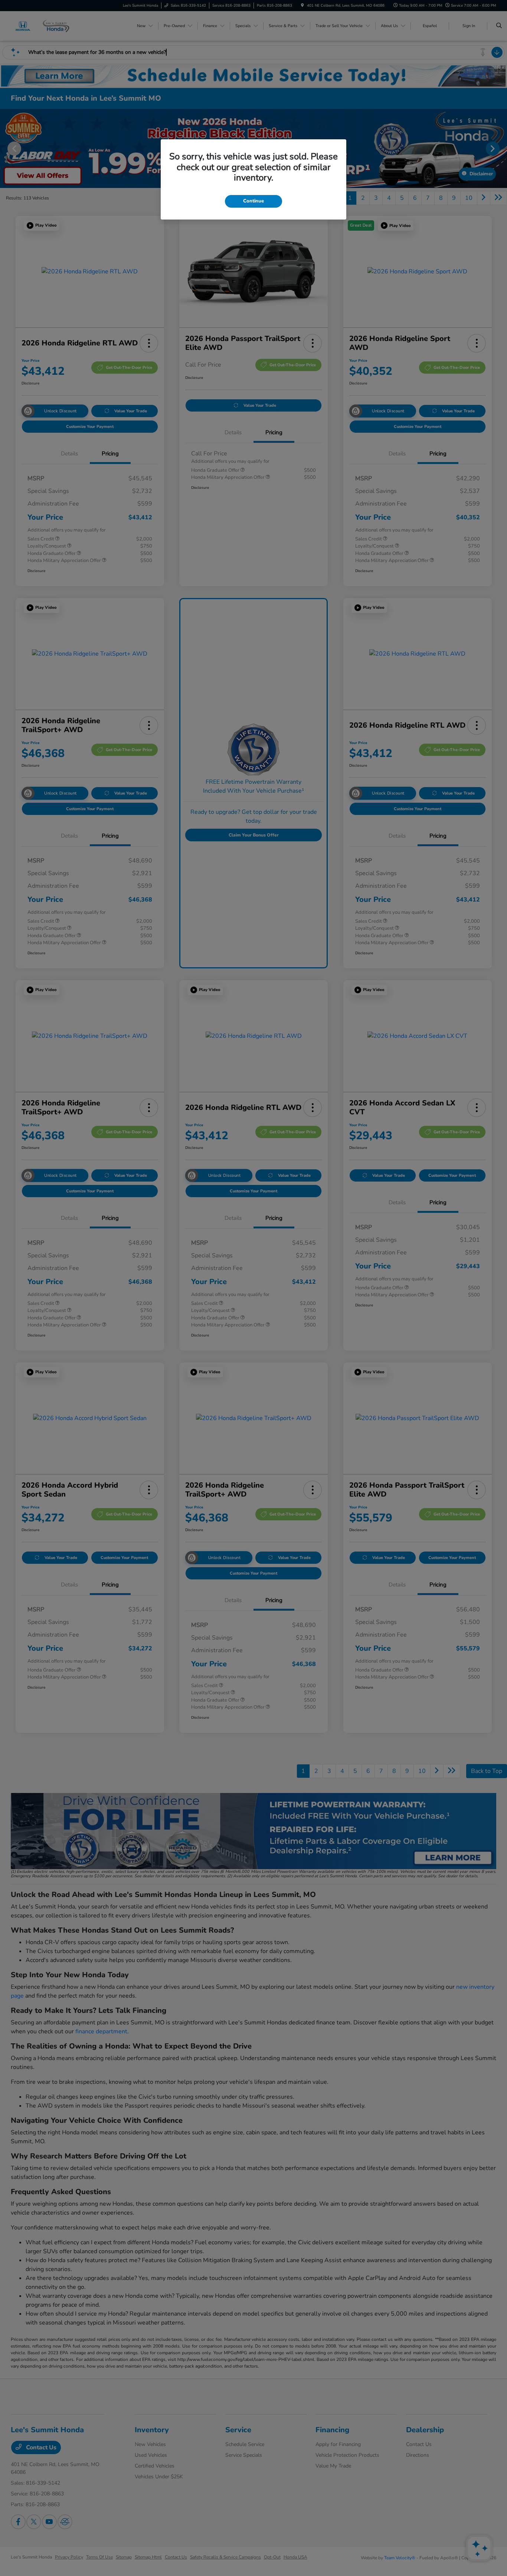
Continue (253, 201)
